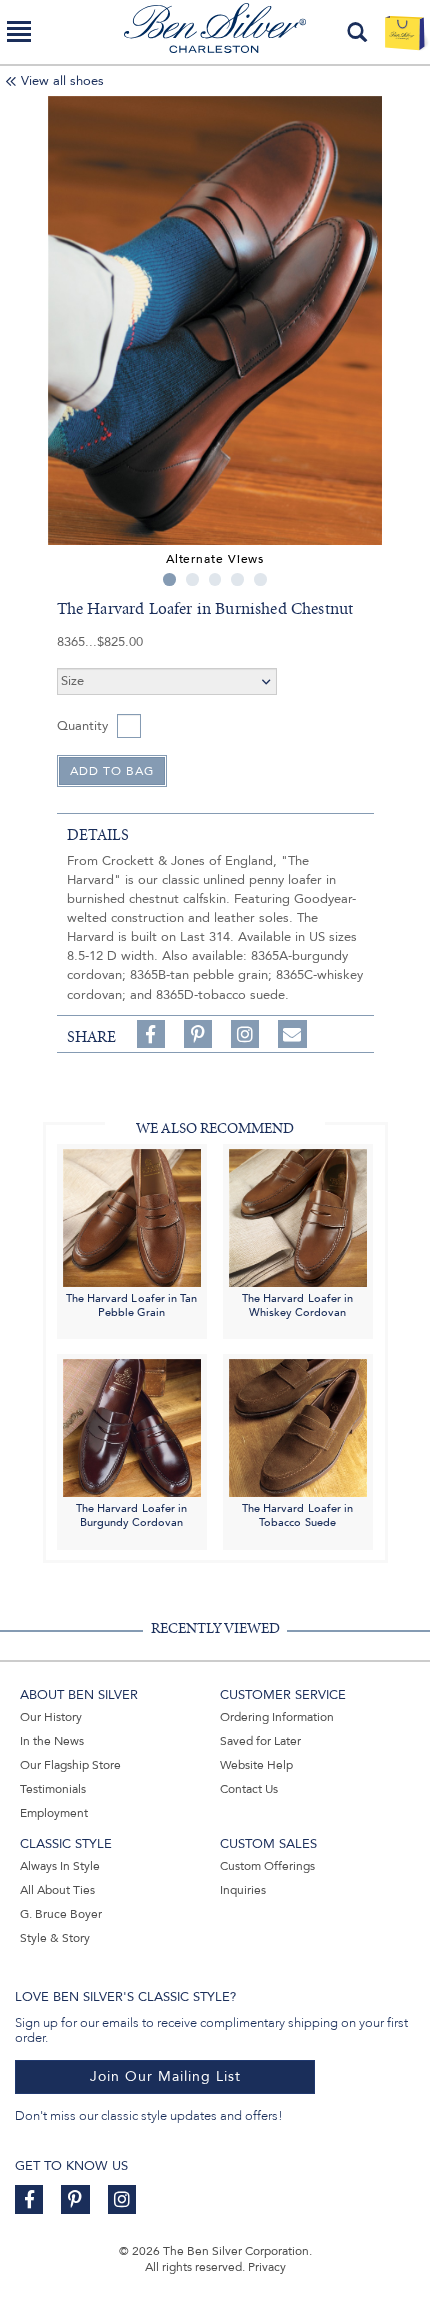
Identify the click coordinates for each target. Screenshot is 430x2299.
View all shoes (62, 81)
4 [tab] (237, 579)
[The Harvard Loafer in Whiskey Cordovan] (298, 1216)
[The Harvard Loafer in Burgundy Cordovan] (132, 1427)
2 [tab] (192, 579)
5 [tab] (260, 579)
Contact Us (249, 1789)
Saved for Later (260, 1741)
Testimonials (53, 1789)
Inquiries (243, 1890)
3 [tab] (215, 579)
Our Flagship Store (70, 1765)
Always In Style (60, 1866)
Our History (51, 1717)
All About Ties (57, 1890)
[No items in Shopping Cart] (404, 32)
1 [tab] (169, 579)
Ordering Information (277, 1717)
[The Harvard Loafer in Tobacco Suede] (298, 1427)
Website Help (256, 1765)
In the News (52, 1741)
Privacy (267, 2267)
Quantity (82, 726)
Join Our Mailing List (165, 2076)
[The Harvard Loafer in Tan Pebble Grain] (132, 1216)
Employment (54, 1813)
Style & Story (55, 1938)
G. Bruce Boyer (61, 1914)
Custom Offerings (267, 1866)
